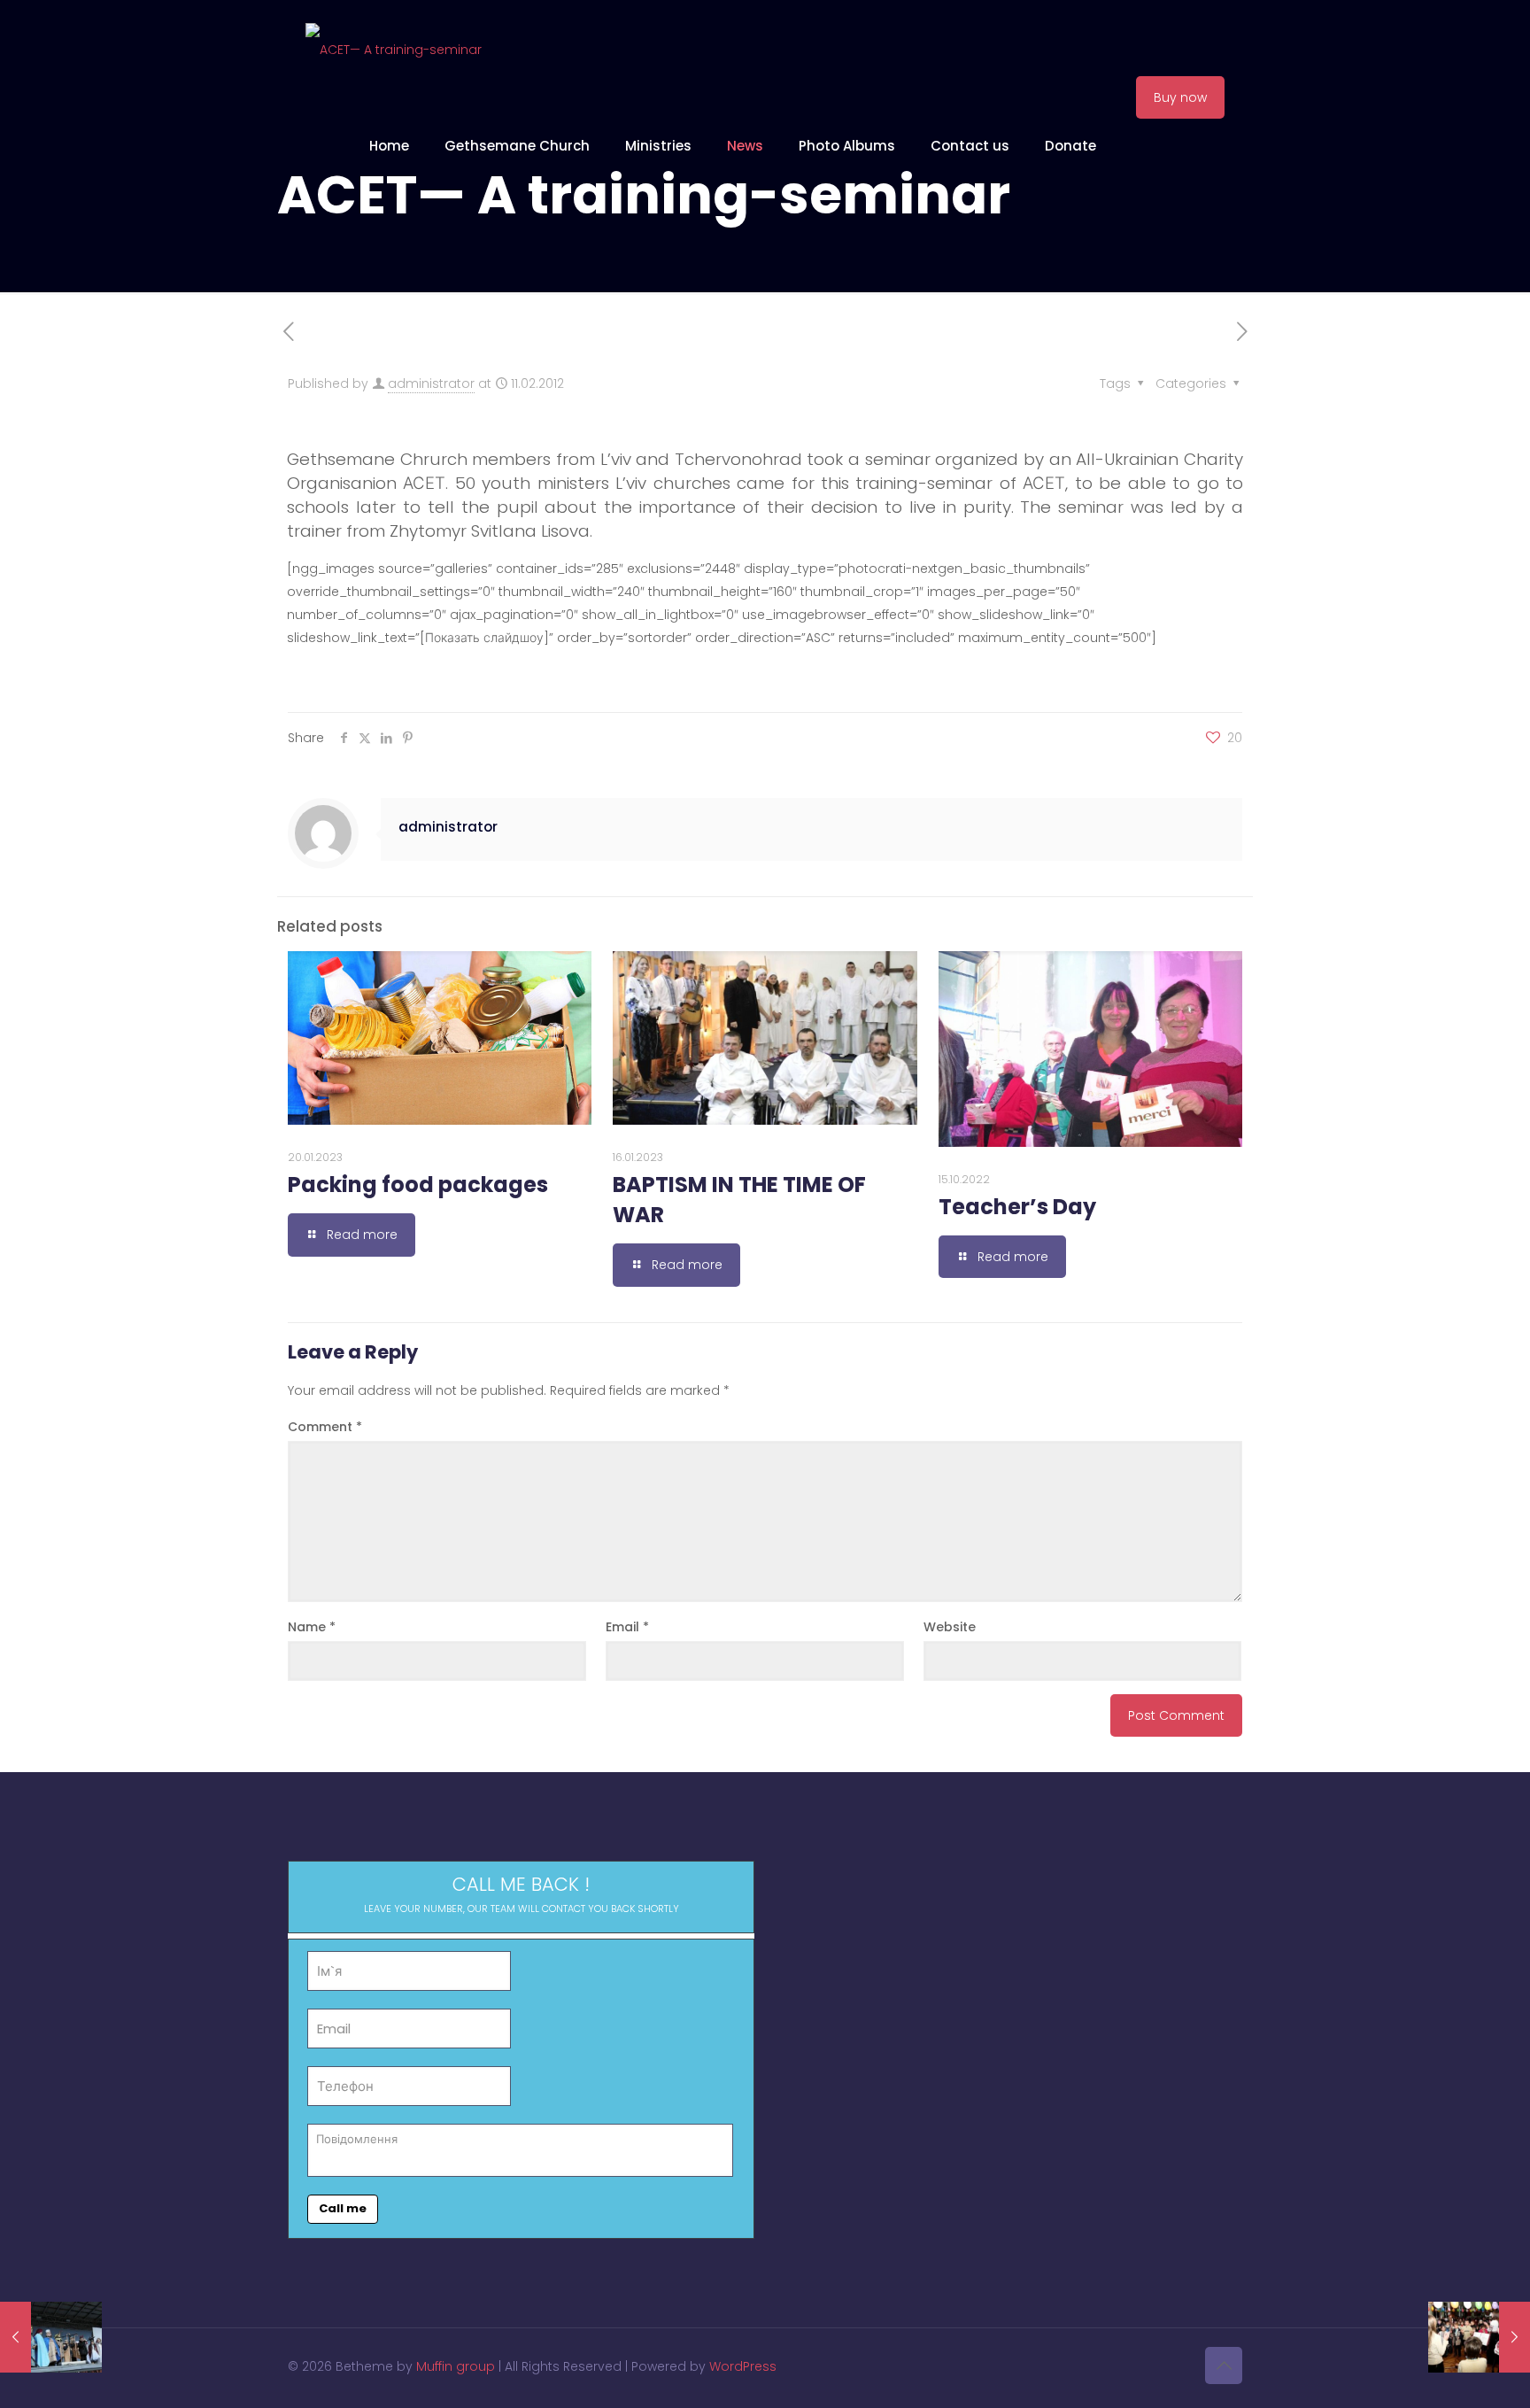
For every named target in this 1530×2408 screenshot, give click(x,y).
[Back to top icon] (1224, 2365)
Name (312, 1627)
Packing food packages (418, 1185)
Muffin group (456, 2366)
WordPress (743, 2366)
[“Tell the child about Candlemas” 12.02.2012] (1479, 2337)
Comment (325, 1427)
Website (950, 1627)
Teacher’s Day (1017, 1207)
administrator (431, 383)
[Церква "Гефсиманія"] (394, 49)
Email (627, 1627)
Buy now (1180, 97)
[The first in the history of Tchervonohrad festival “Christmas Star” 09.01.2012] (51, 2337)
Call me (343, 2208)
